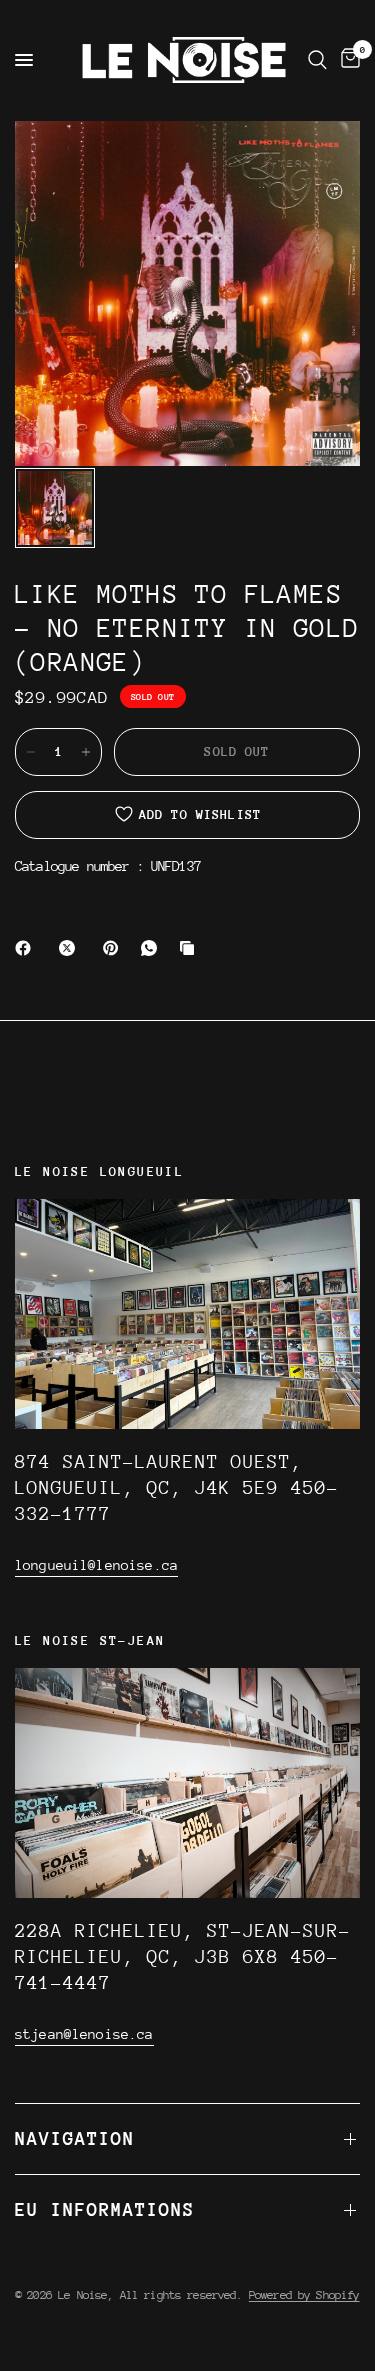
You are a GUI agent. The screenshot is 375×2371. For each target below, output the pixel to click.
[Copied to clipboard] (191, 948)
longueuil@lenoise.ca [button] (96, 1565)
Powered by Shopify (304, 2295)
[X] (71, 948)
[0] (347, 60)
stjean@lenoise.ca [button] (84, 2034)
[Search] (317, 60)
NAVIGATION (75, 2138)
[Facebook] (27, 948)
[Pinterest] (115, 948)
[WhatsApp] (153, 948)
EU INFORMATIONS (105, 2209)
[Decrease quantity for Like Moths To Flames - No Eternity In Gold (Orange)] (31, 752)
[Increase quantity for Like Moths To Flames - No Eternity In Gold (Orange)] (86, 752)
